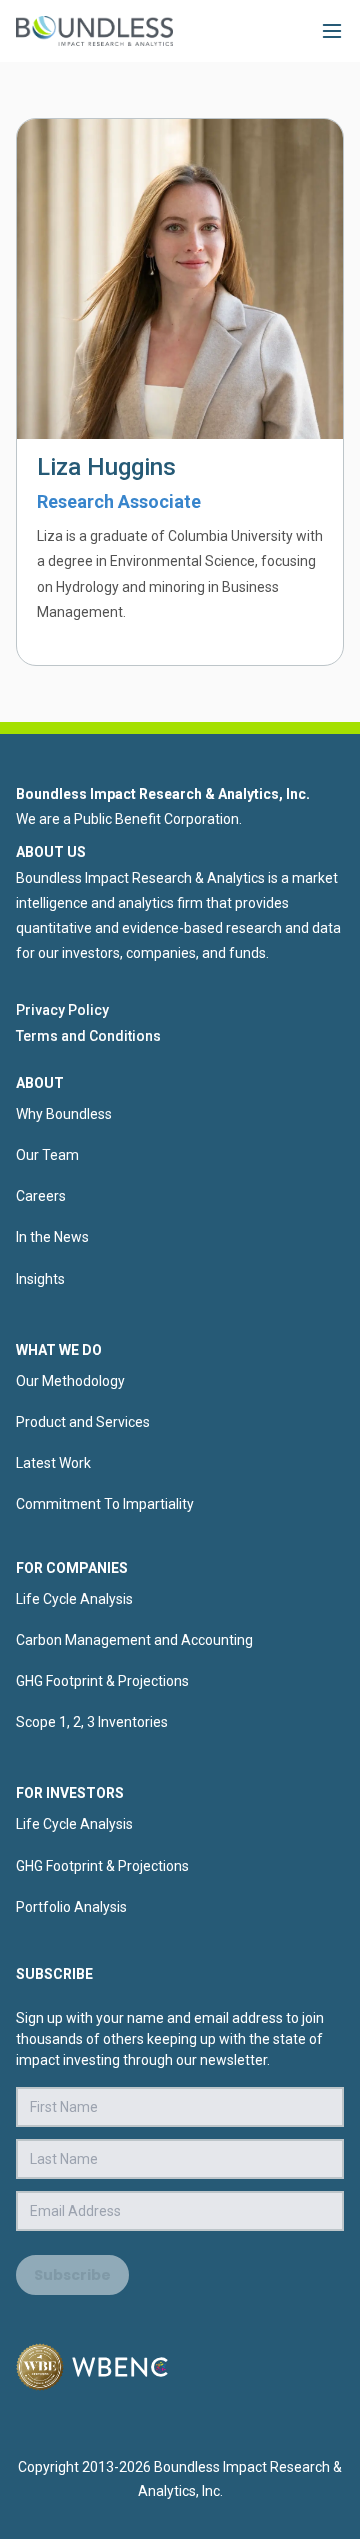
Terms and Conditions (88, 1036)
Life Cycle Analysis (74, 1599)
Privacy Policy (62, 1010)
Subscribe (72, 2275)
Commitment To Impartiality (105, 1504)
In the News (52, 1237)
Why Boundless (64, 1114)
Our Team (47, 1155)
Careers (41, 1196)
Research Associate (119, 501)
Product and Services (83, 1422)
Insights (40, 1279)
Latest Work (53, 1463)
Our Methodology (70, 1381)
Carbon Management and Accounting (134, 1640)
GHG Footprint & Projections (102, 1681)
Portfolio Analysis (71, 1907)
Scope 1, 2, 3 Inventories (92, 1722)
